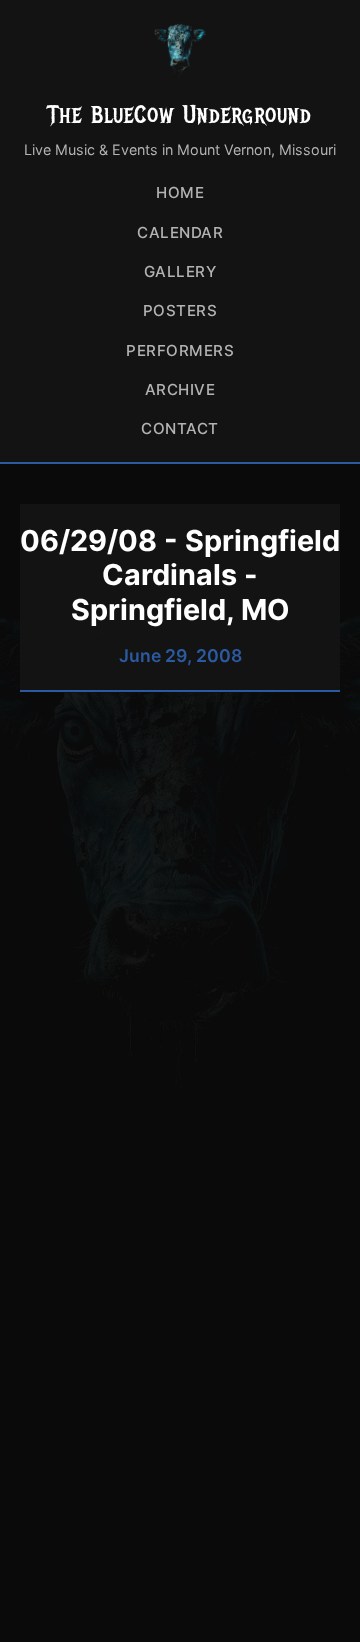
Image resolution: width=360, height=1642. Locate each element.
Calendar (180, 232)
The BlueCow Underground (180, 114)
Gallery (180, 271)
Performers (180, 350)
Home (180, 192)
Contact (180, 428)
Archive (180, 389)
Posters (180, 310)
